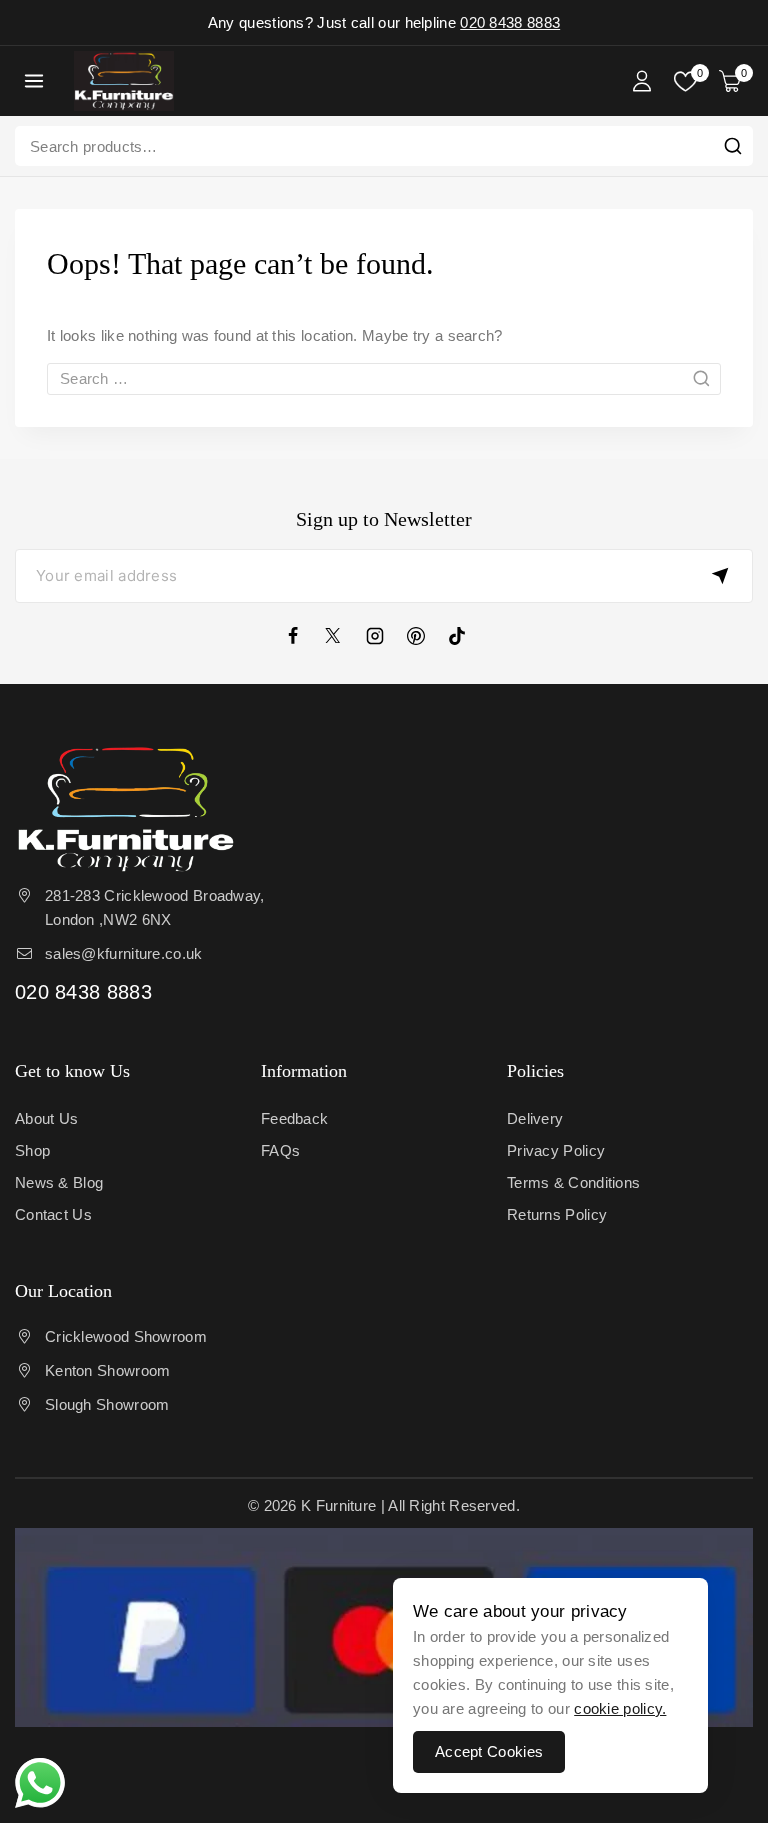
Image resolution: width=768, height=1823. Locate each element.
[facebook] (302, 636)
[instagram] (384, 636)
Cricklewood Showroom (126, 1336)
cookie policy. (620, 1708)
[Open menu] (34, 80)
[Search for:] (384, 378)
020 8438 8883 (510, 22)
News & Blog (59, 1182)
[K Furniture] (124, 81)
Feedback (294, 1118)
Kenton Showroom (108, 1370)
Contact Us (53, 1214)
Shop (32, 1150)
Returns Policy (557, 1214)
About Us (46, 1118)
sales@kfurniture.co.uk (124, 953)
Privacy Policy (556, 1150)
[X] (343, 636)
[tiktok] (466, 636)
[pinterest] (425, 636)
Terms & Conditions (573, 1182)
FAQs (280, 1150)
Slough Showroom (107, 1404)
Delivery (535, 1118)
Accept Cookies (489, 1751)
